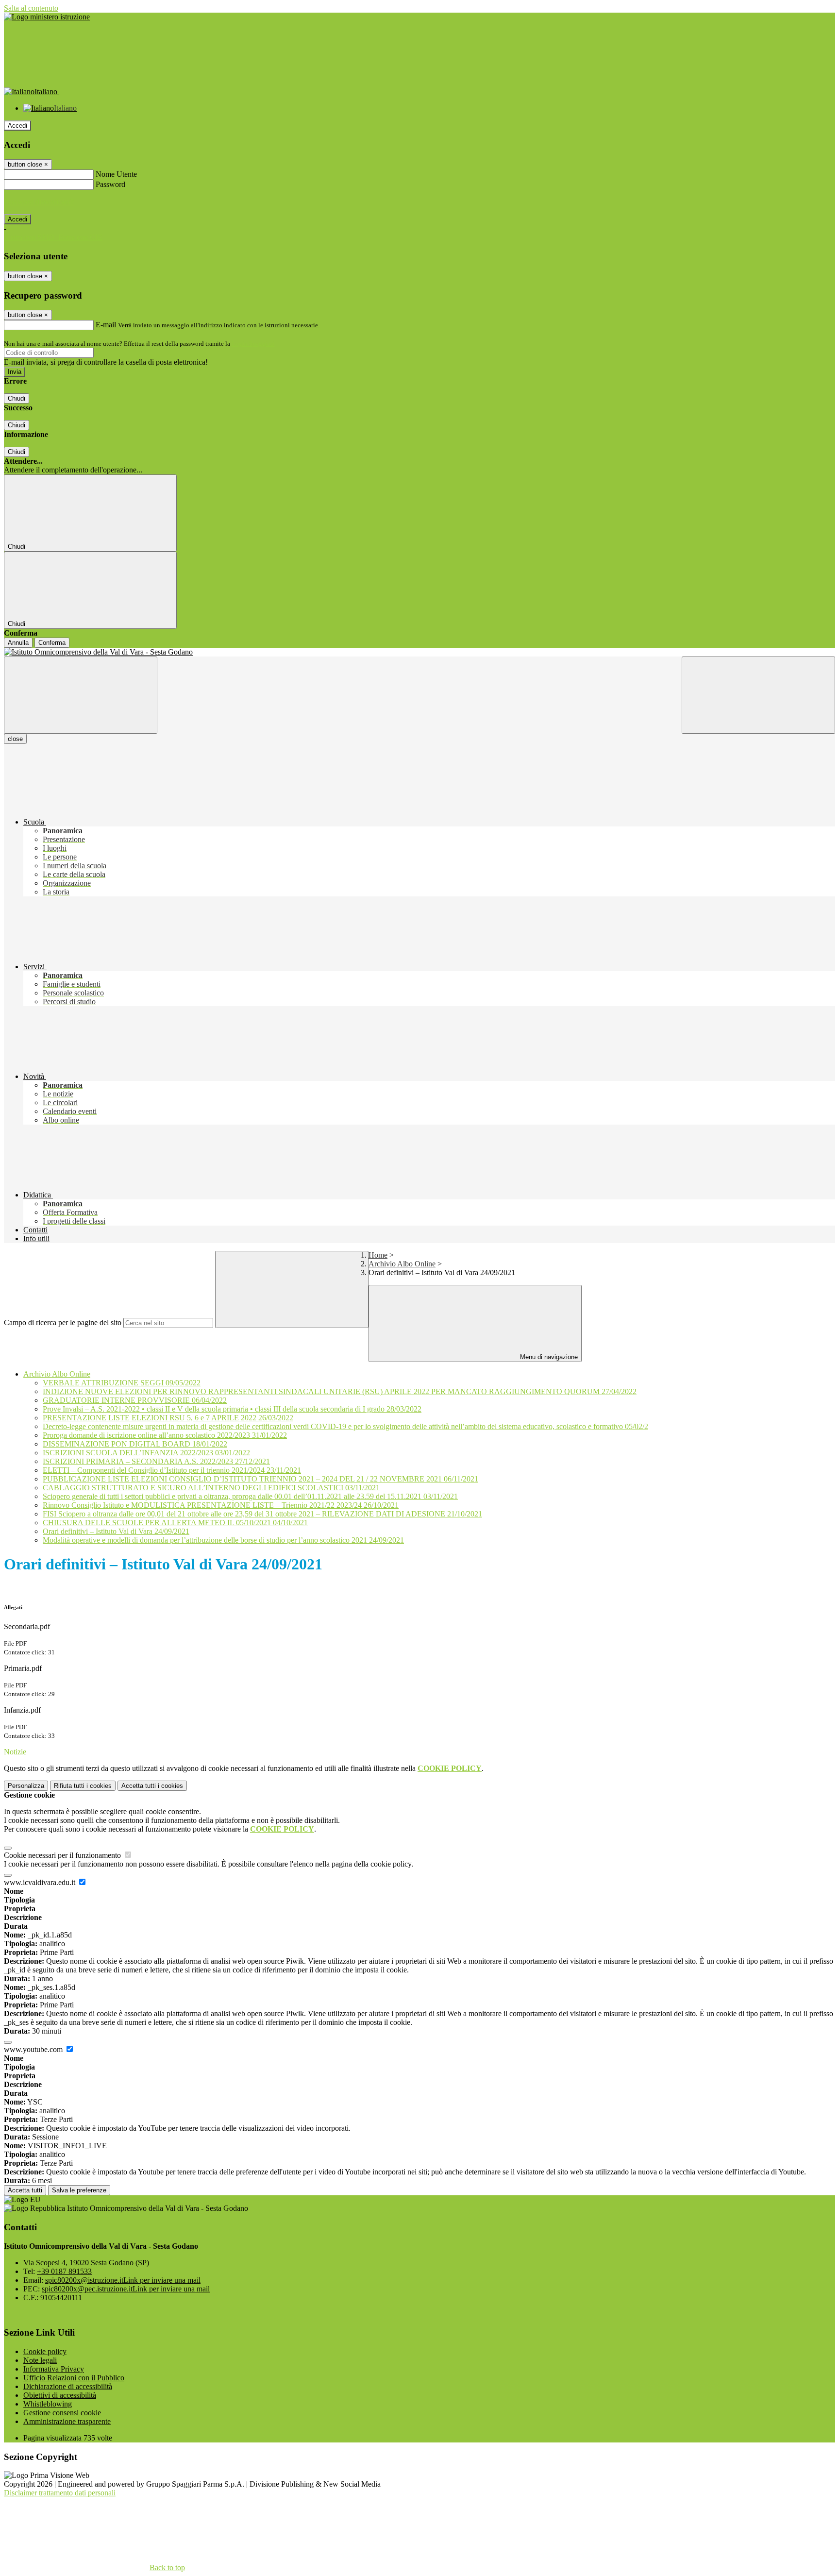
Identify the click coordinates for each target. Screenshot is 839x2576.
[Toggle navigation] (81, 695)
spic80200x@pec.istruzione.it (126, 2289)
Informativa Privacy (54, 2369)
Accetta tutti (152, 1786)
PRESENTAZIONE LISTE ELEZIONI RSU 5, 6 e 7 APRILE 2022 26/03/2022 (168, 1418)
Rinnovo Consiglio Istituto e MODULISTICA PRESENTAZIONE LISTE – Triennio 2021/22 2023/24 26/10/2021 (221, 1505)
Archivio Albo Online (402, 1264)
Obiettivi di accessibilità (60, 2395)
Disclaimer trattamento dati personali (60, 2493)
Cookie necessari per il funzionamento (63, 1855)
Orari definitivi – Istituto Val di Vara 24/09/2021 (116, 1531)
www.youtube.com (34, 2049)
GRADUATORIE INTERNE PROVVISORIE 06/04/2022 (135, 1400)
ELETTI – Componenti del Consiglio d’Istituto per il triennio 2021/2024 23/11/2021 (172, 1470)
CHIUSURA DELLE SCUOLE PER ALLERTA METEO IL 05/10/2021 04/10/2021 (175, 1523)
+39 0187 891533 (64, 2271)
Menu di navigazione (548, 1357)
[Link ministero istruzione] (47, 17)
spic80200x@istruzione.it (123, 2280)
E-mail (106, 325)
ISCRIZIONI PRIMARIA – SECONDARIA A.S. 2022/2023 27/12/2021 (156, 1461)
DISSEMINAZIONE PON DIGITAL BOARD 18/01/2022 (135, 1444)
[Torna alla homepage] (419, 652)
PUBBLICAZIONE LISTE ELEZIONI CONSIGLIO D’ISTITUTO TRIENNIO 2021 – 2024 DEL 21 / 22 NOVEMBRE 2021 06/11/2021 (260, 1479)
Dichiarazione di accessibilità (68, 2386)
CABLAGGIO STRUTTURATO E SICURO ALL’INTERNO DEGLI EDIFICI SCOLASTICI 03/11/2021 (211, 1488)
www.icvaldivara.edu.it (41, 1882)
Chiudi (17, 398)
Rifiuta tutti (83, 1786)
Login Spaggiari (253, 344)
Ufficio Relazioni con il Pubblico (74, 2378)
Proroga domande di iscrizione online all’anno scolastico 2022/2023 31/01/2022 (165, 1435)
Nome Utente (116, 174)
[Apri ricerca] (758, 695)
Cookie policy (45, 2351)
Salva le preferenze (79, 2190)
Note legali (40, 2360)
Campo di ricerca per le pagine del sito (63, 1322)
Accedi (17, 126)
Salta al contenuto (31, 8)
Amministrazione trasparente (67, 2421)
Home (378, 1255)
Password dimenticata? (39, 202)
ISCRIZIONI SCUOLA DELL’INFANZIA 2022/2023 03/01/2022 (146, 1453)
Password (110, 184)
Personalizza (26, 1786)
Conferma (52, 643)
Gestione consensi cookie (62, 2413)
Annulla (18, 643)
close (15, 739)
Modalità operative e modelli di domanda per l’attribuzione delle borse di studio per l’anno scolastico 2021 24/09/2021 (223, 1540)
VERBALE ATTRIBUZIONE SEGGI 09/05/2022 (122, 1383)
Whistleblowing (48, 2404)
